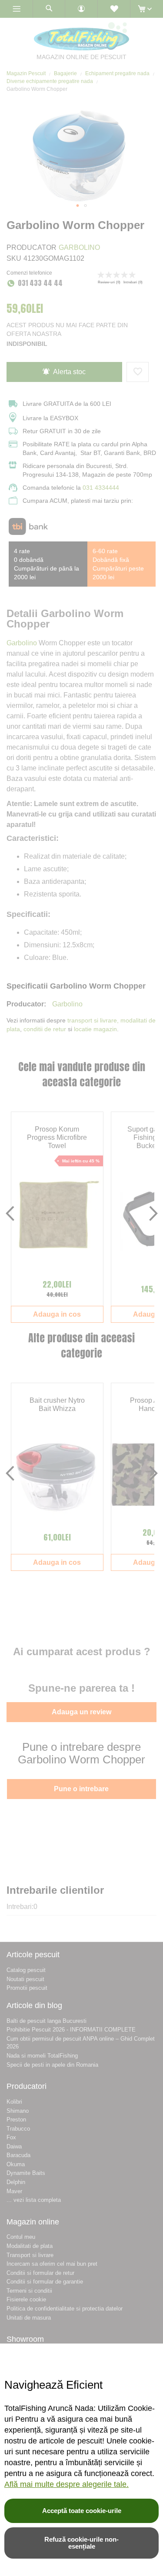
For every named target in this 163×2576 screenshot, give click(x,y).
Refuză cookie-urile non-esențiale (81, 2543)
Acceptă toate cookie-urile (82, 2511)
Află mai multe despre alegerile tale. (67, 2484)
